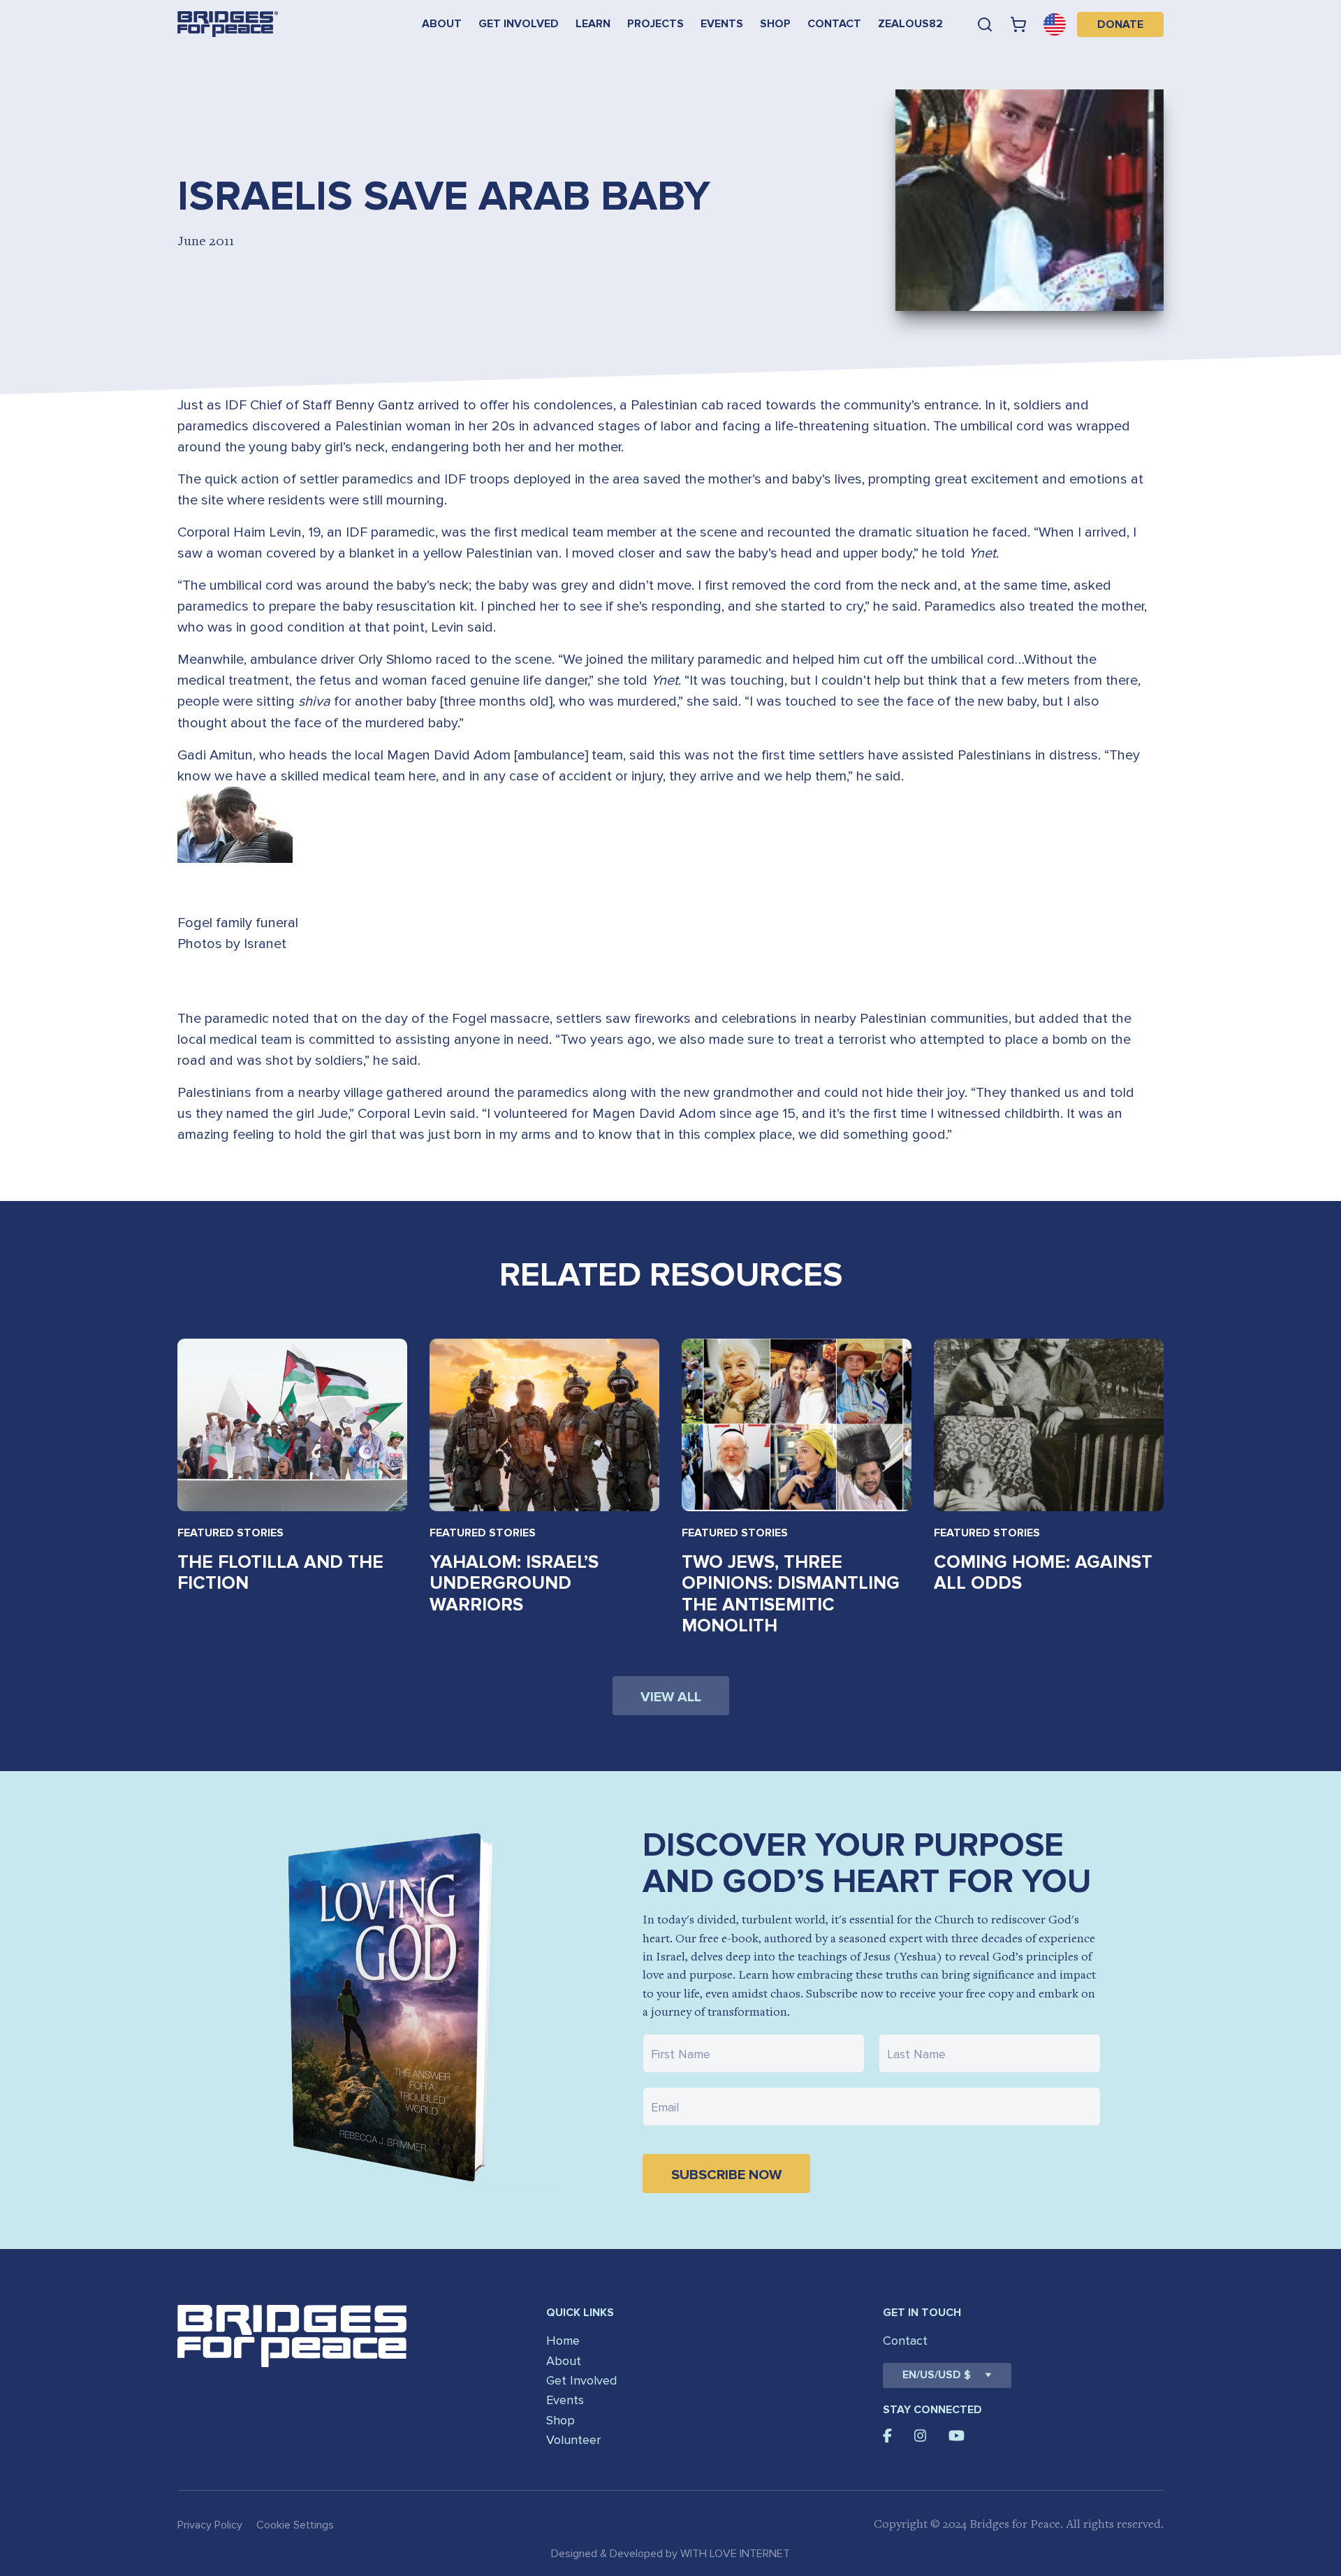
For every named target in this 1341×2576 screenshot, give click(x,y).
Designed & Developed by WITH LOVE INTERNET (670, 2554)
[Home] (228, 24)
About (442, 24)
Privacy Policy (210, 2525)
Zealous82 (910, 24)
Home (563, 2341)
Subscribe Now (726, 2175)
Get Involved (519, 24)
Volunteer (573, 2440)
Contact (834, 24)
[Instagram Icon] (921, 2436)
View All (671, 1697)
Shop (775, 24)
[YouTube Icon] (957, 2436)
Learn (593, 24)
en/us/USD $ (937, 2375)
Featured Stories (230, 1533)
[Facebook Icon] (887, 2436)
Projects (655, 24)
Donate (1120, 24)
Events (722, 24)
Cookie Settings (295, 2525)
